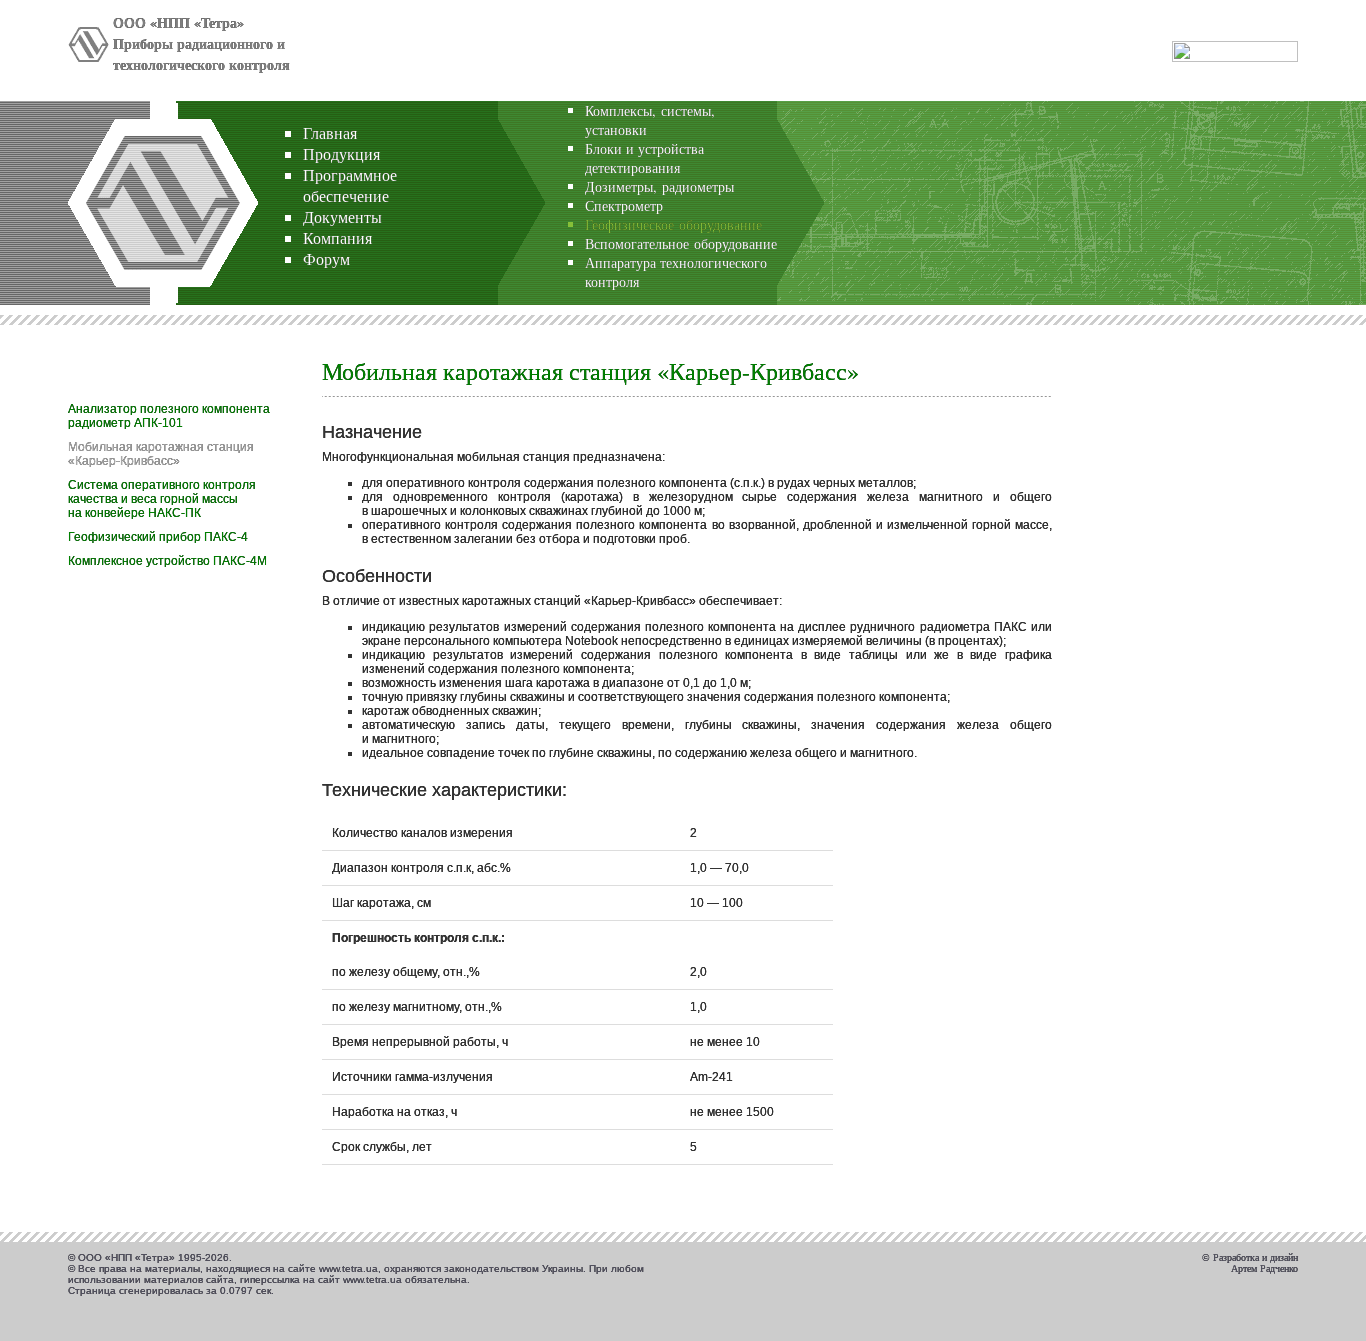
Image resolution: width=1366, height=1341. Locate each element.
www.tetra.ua (348, 1268)
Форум (326, 258)
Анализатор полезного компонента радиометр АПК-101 (169, 416)
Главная (330, 132)
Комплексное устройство (167, 561)
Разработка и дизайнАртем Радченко (1255, 1263)
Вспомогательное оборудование (681, 243)
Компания (337, 237)
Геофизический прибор (158, 537)
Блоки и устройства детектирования (644, 158)
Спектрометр (624, 205)
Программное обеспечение (350, 185)
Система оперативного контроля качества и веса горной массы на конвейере (162, 499)
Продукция (341, 153)
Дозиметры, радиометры (659, 186)
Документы (342, 216)
